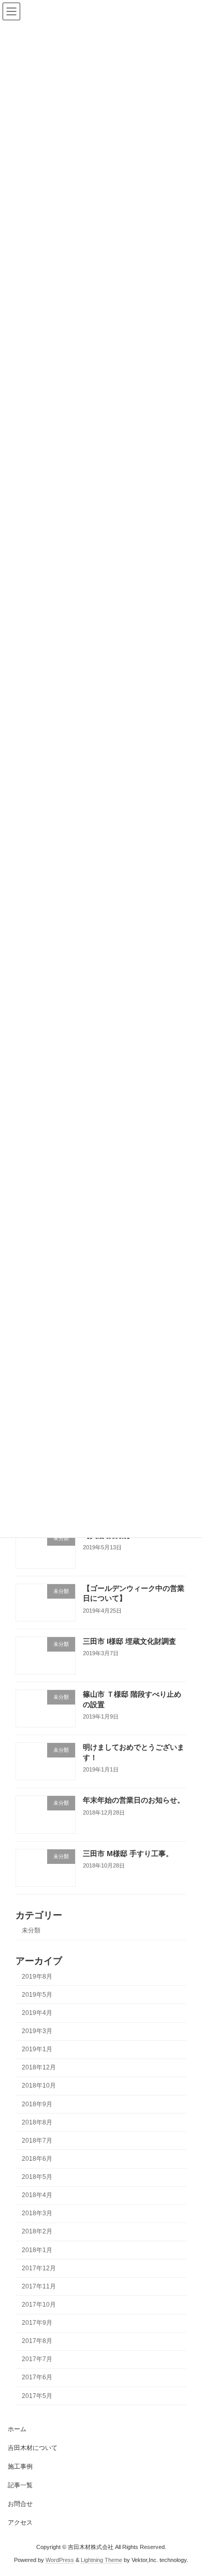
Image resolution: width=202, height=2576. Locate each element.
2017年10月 (39, 2305)
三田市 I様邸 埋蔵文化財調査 (129, 1641)
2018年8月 (37, 2122)
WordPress (60, 2560)
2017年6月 (37, 2377)
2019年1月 (37, 2049)
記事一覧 (20, 2485)
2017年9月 (37, 2323)
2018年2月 (37, 2231)
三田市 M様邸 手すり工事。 (128, 1853)
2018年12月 (39, 2067)
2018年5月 (37, 2177)
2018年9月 (37, 2104)
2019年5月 (37, 1995)
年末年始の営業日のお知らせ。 (134, 1800)
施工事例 (20, 2466)
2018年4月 (37, 2195)
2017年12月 (39, 2268)
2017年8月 (37, 2341)
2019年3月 (37, 2031)
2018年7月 (37, 2141)
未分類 (31, 1930)
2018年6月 (37, 2159)
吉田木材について (33, 2448)
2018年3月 (37, 2213)
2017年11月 (39, 2286)
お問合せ (20, 2504)
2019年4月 (37, 2013)
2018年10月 (39, 2086)
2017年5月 (37, 2395)
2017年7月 (37, 2359)
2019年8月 (37, 1977)
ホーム (17, 2429)
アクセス (20, 2523)
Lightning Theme (102, 2560)
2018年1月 (37, 2250)
